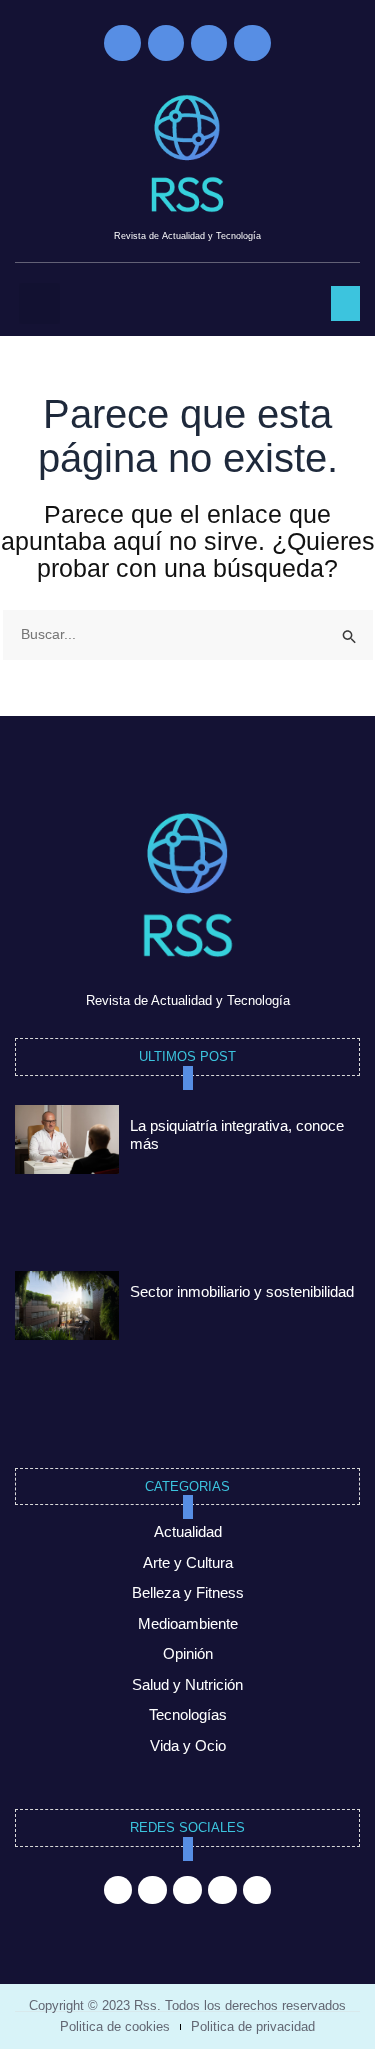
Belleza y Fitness (188, 1592)
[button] (39, 303)
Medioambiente (188, 1623)
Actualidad (188, 1531)
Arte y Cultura (188, 1562)
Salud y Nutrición (187, 1684)
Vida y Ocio (188, 1745)
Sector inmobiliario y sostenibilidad (242, 1291)
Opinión (188, 1653)
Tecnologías (188, 1714)
